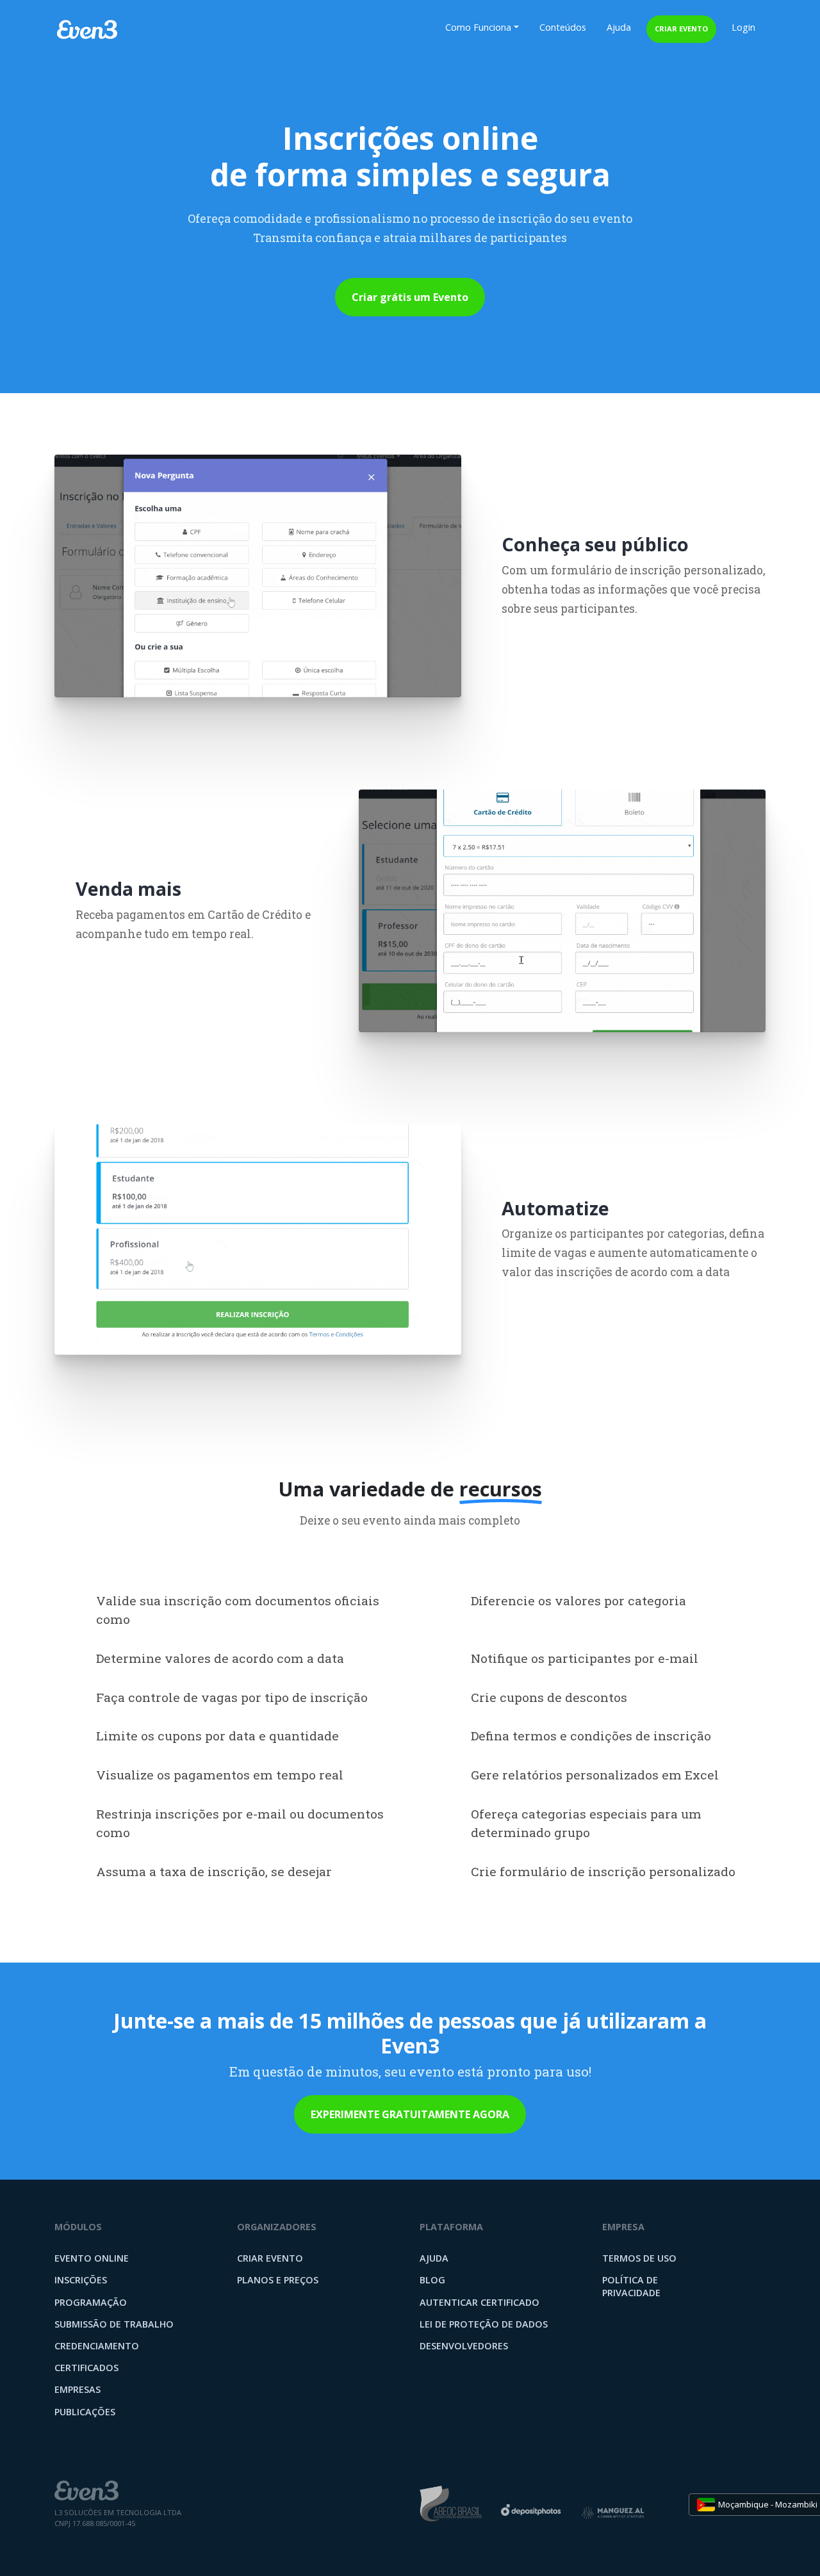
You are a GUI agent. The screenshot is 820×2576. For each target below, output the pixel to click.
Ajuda (619, 27)
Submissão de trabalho (114, 2324)
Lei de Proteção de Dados (484, 2324)
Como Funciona (478, 27)
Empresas (78, 2389)
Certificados (86, 2368)
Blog (432, 2280)
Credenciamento (97, 2346)
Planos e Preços (278, 2280)
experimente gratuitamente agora (410, 2114)
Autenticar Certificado (480, 2302)
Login (743, 27)
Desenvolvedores (464, 2346)
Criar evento (681, 28)
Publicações (85, 2412)
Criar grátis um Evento (410, 297)
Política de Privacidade (631, 2286)
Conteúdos (563, 27)
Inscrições (81, 2280)
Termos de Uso (639, 2258)
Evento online (92, 2258)
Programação (91, 2302)
